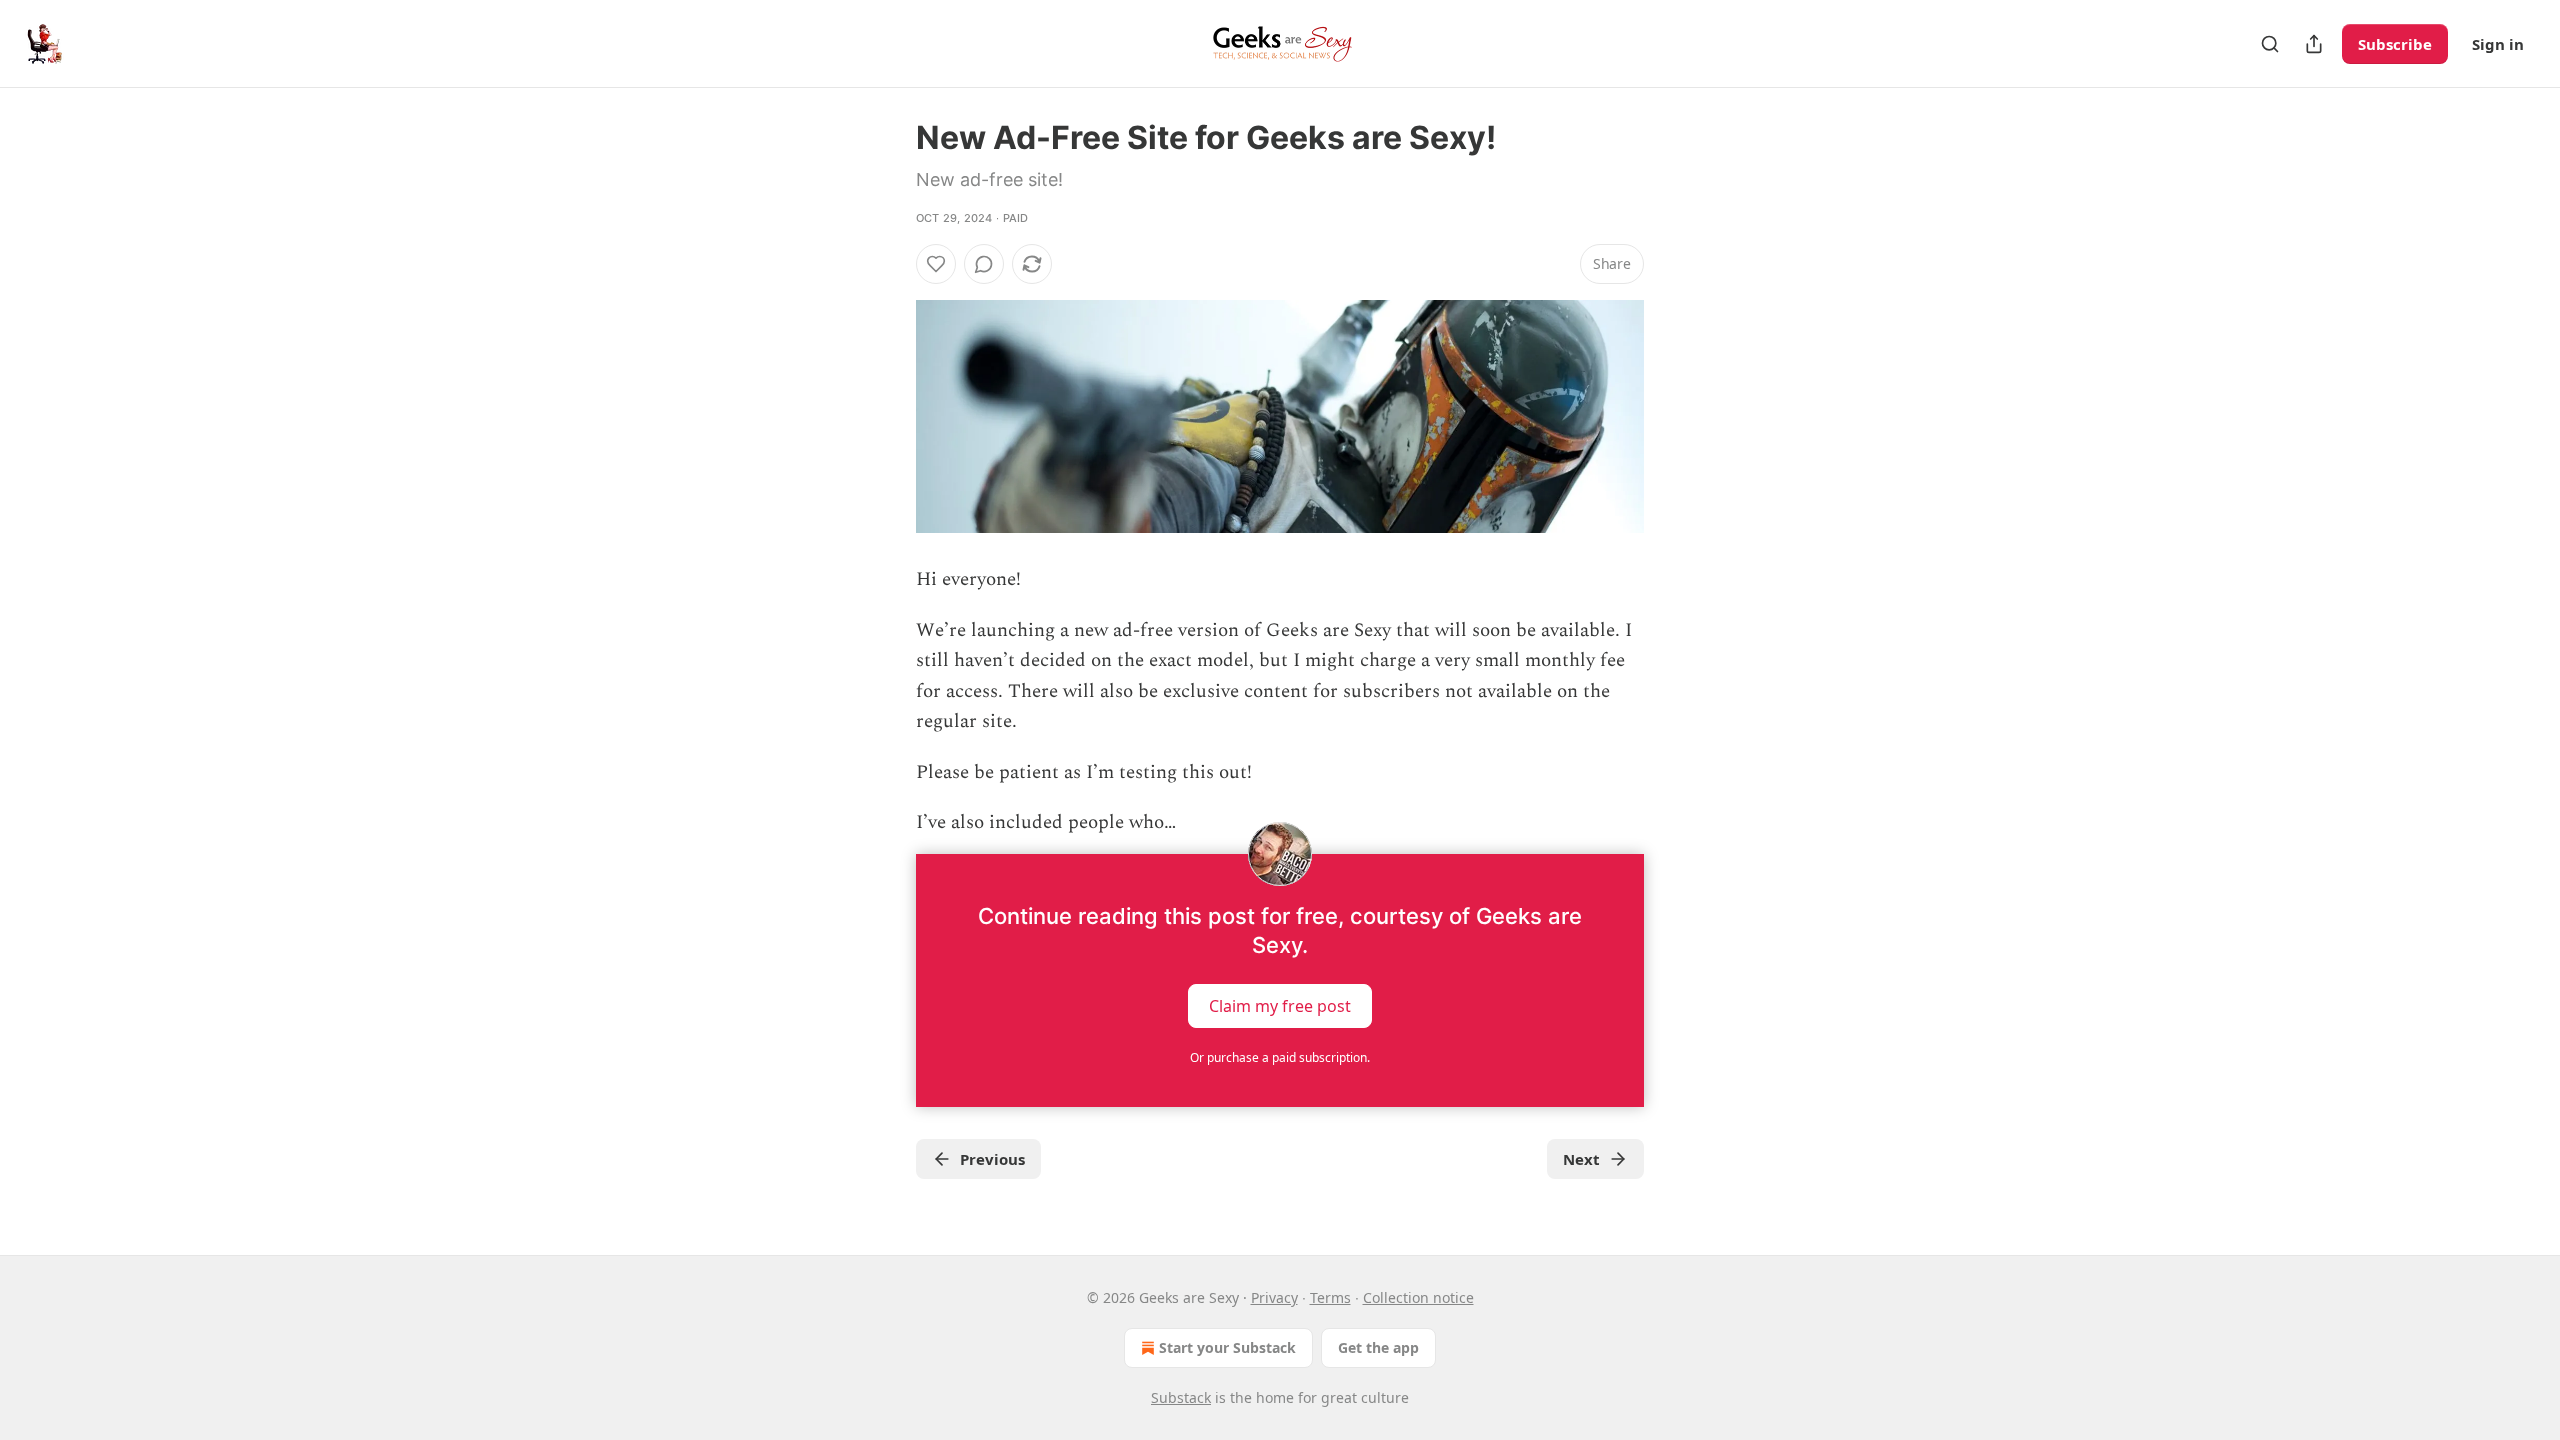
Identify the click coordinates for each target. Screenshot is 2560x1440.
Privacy (1274, 1297)
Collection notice (1418, 1297)
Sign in (2498, 44)
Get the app (1378, 1347)
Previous (992, 1159)
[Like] (936, 264)
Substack (1181, 1397)
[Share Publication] (2314, 44)
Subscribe (2395, 44)
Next (1581, 1159)
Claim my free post (1280, 1006)
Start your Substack (1227, 1347)
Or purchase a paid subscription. (1280, 1057)
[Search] (2270, 44)
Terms (1330, 1297)
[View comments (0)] (984, 264)
